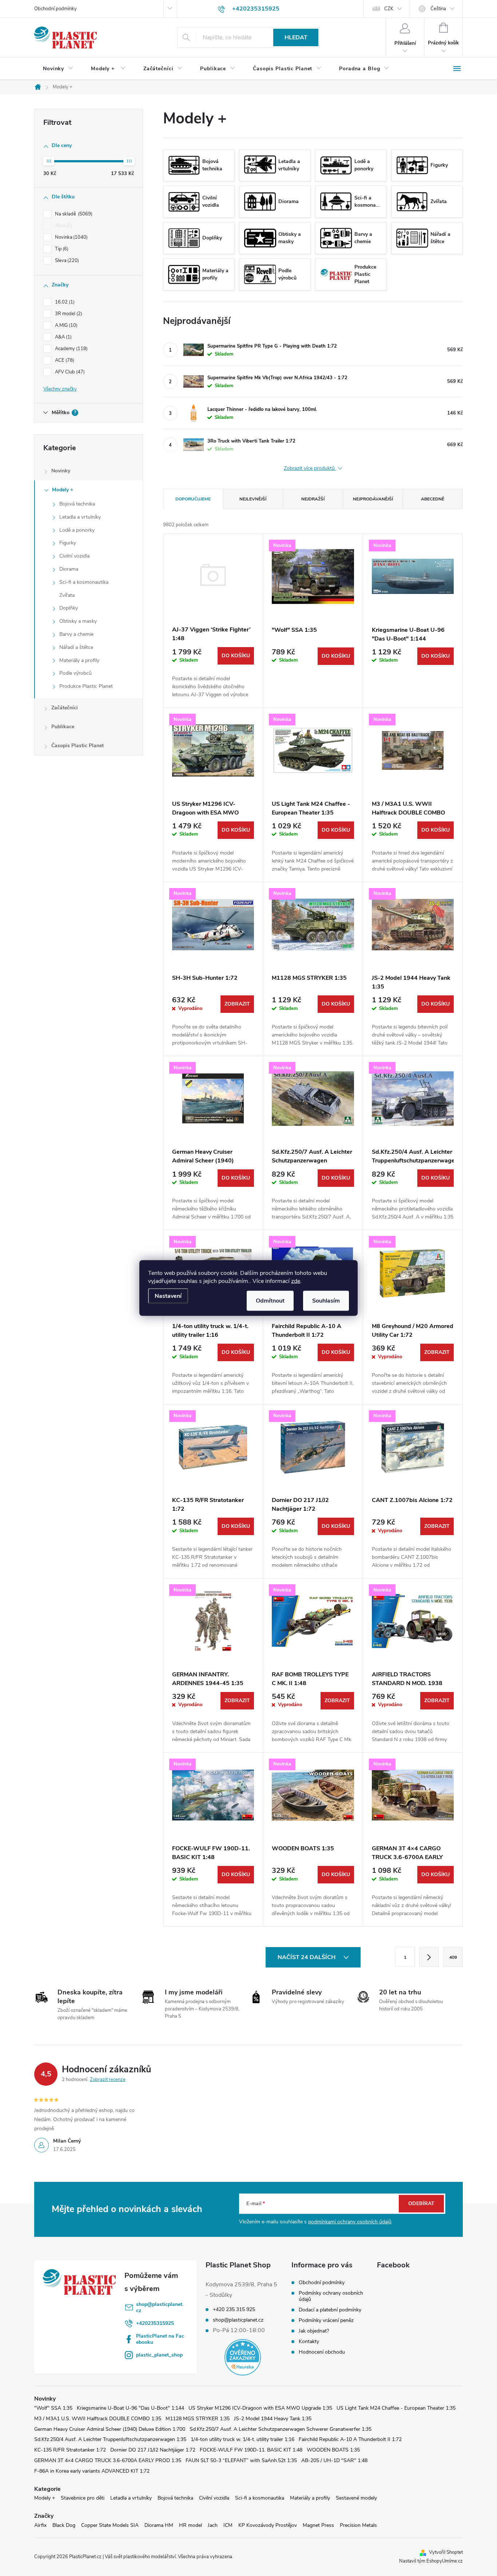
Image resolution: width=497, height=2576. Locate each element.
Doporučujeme (193, 499)
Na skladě (73, 214)
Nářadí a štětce (76, 647)
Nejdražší (313, 499)
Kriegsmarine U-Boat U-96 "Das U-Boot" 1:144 (130, 2408)
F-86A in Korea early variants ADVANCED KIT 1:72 (92, 2471)
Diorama (69, 569)
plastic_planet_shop (159, 2355)
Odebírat (421, 2204)
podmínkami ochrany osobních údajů (350, 2222)
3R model (68, 314)
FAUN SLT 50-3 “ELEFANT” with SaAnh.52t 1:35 (241, 2460)
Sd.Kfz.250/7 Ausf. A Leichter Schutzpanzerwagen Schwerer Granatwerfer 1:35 (281, 2429)
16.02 (64, 302)
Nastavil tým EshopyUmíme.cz (431, 2561)
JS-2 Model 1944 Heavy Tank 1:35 (273, 2419)
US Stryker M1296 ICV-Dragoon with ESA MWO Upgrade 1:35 (260, 2408)
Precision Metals (358, 2525)
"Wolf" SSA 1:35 (53, 2408)
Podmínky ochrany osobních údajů (331, 2296)
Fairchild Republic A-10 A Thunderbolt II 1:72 (350, 2439)
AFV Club (69, 372)
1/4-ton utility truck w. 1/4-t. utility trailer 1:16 (242, 2439)
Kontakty (309, 2341)
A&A (63, 337)
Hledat (296, 37)
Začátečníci (65, 708)
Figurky (68, 543)
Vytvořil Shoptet (446, 2552)
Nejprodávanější (373, 499)
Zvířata (67, 595)
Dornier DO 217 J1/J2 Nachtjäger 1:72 (153, 2450)
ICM (228, 2525)
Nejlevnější (253, 499)
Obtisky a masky (78, 621)
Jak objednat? (314, 2331)
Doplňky (69, 608)
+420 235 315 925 (234, 2310)
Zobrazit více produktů (310, 469)
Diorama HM (159, 2525)
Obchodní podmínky (55, 9)
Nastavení (168, 1296)
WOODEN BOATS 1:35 (333, 2450)
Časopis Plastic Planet (77, 746)
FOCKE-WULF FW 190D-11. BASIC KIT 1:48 (251, 2450)
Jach (213, 2525)
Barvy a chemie (76, 634)
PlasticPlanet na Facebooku (160, 2339)
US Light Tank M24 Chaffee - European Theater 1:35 (396, 2408)
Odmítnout (270, 1301)
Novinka (71, 237)
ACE (64, 360)
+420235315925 (155, 2323)
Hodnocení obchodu (322, 2352)
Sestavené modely (356, 2498)
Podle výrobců (75, 673)
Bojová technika (77, 504)
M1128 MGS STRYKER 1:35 (198, 2419)
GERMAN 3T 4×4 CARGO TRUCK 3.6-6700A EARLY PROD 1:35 (108, 2460)
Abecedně (433, 499)
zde (296, 1281)
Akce (63, 226)
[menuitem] (58, 69)
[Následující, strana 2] (429, 1957)
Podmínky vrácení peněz (326, 2320)
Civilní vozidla (74, 556)
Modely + (63, 490)
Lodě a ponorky (77, 530)
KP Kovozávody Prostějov (268, 2525)
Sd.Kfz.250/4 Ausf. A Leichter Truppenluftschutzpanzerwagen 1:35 (110, 2439)
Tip (61, 249)
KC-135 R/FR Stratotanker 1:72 (70, 2450)
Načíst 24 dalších (307, 1957)
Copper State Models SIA (110, 2525)
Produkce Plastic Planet (86, 686)
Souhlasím (326, 1301)
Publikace (63, 727)
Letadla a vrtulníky (80, 517)
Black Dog (64, 2525)
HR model (190, 2525)
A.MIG (65, 325)
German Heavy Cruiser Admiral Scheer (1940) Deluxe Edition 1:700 (110, 2429)
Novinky (61, 471)
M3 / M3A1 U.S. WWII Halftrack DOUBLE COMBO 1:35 (98, 2419)
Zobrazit (237, 1004)
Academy (71, 349)
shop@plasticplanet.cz (160, 2307)
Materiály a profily (79, 660)
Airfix (40, 2525)
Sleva (66, 261)
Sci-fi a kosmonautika (84, 582)
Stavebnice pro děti (83, 2498)
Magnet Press (318, 2525)
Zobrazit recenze (108, 2080)
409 (453, 1957)
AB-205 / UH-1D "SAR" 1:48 (334, 2460)
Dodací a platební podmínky (330, 2310)
